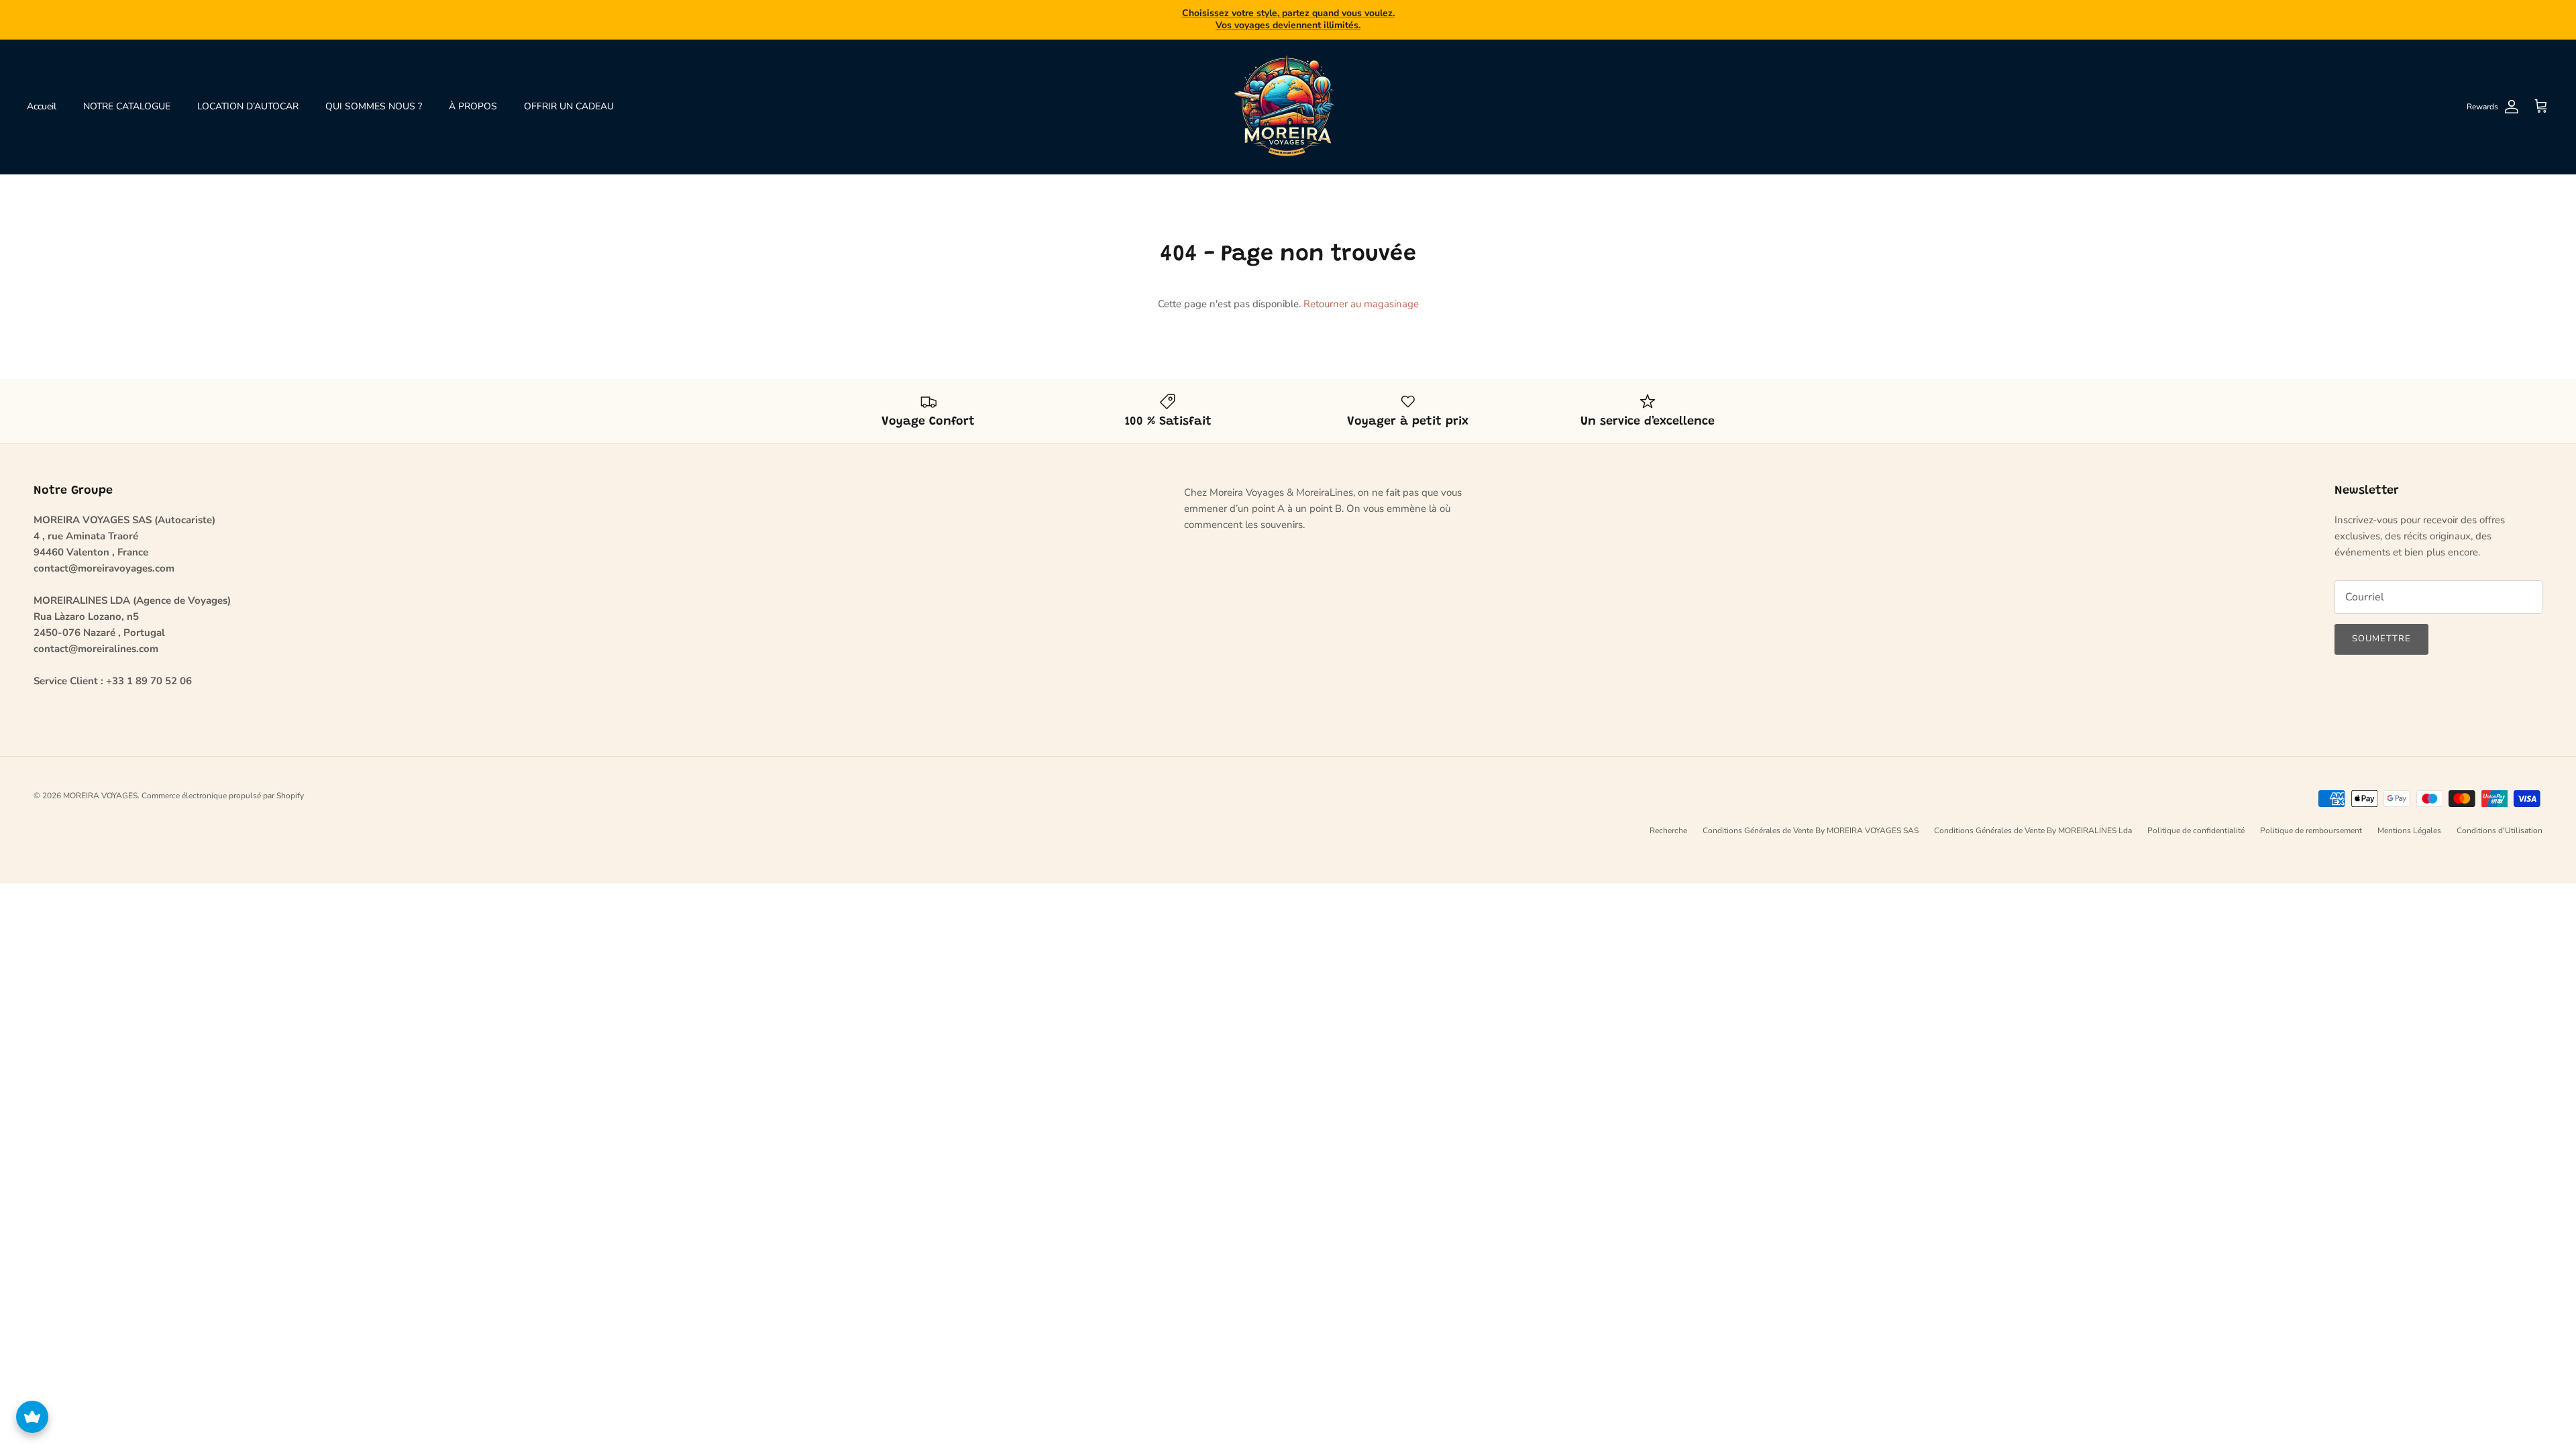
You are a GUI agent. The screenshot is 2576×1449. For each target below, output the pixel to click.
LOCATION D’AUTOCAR (248, 95)
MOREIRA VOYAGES (100, 784)
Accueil (42, 95)
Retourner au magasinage (1361, 292)
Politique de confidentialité (2196, 819)
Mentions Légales (2409, 819)
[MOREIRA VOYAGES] (1288, 95)
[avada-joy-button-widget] (32, 1417)
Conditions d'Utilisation (2500, 819)
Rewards (2482, 95)
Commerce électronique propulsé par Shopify (223, 784)
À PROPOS (473, 95)
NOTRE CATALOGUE (127, 95)
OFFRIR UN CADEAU (569, 95)
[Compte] (2509, 95)
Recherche (1668, 819)
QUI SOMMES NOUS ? (374, 95)
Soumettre (2381, 628)
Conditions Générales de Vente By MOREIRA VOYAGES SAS (1811, 819)
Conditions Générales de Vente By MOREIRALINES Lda (2033, 819)
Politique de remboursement (2311, 819)
